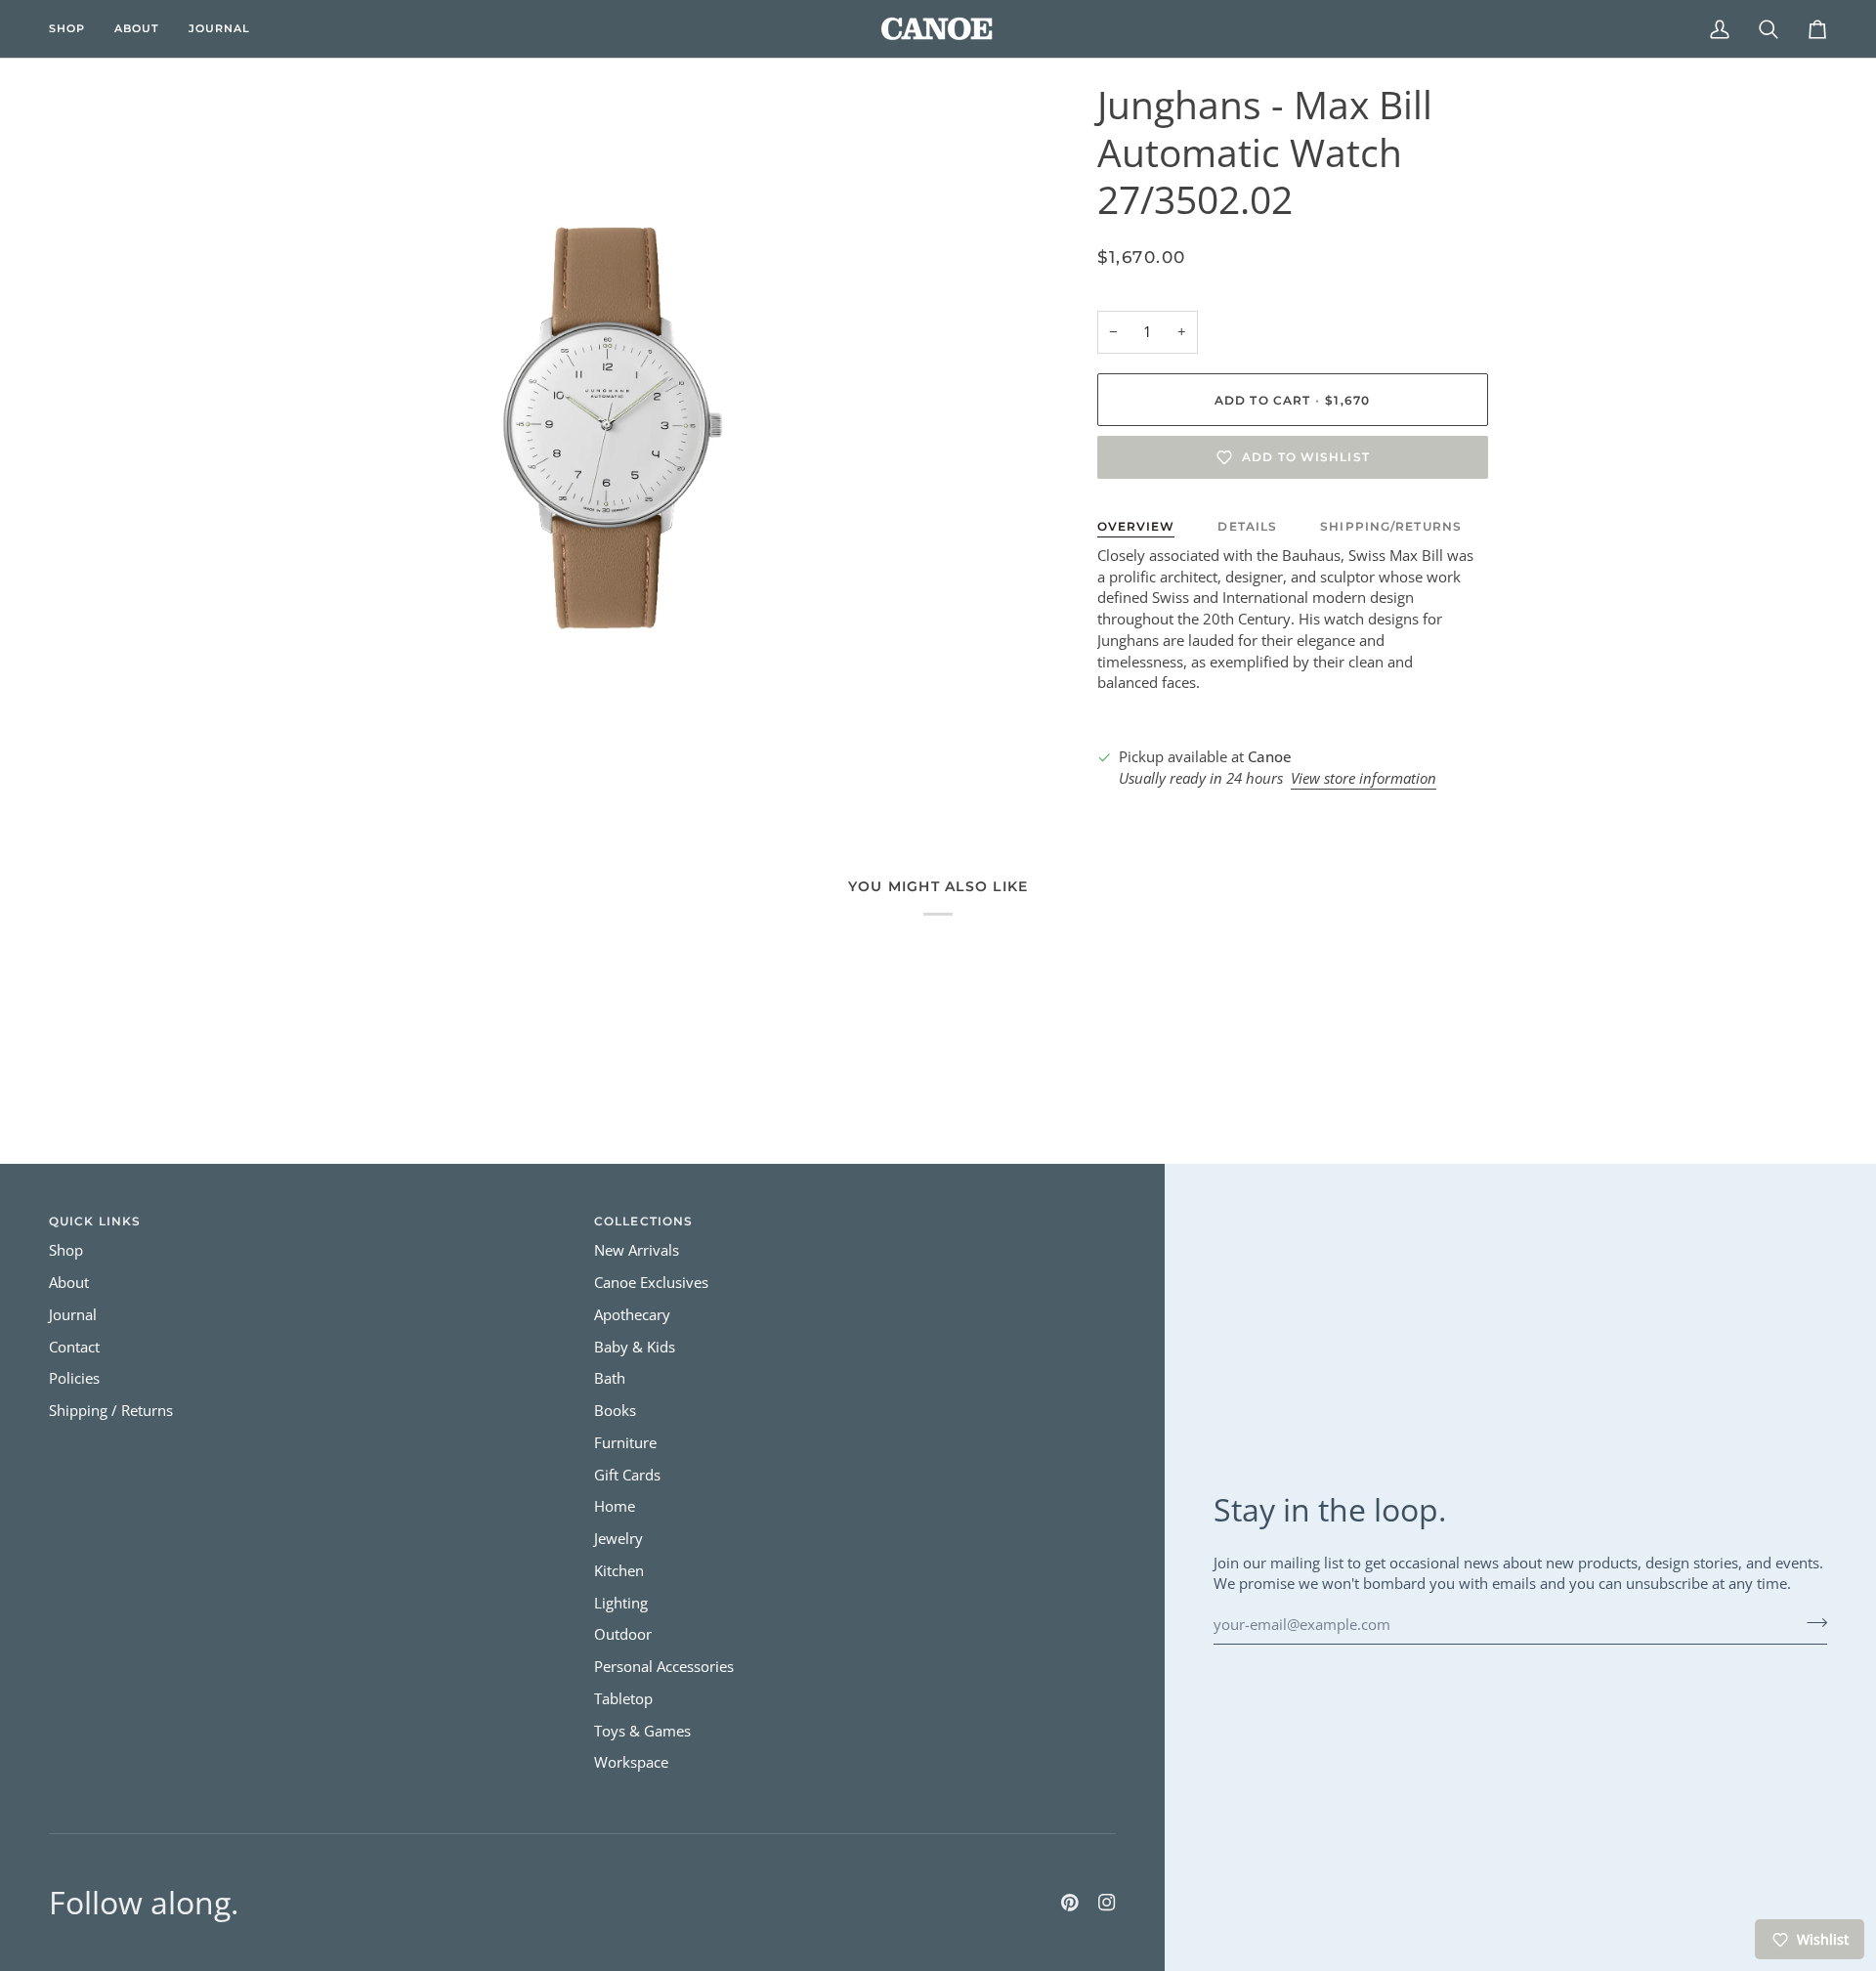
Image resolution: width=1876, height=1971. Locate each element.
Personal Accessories (664, 1667)
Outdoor (623, 1634)
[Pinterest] (1070, 1903)
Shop (66, 1250)
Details (1247, 526)
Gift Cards (627, 1475)
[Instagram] (1107, 1903)
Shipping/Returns (1391, 526)
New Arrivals (637, 1250)
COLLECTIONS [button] (643, 1221)
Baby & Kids (635, 1347)
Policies (74, 1378)
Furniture (625, 1443)
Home (615, 1506)
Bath (610, 1378)
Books (615, 1411)
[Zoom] (315, 704)
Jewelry (618, 1539)
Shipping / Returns (111, 1411)
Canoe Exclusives (651, 1283)
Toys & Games (642, 1731)
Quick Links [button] (95, 1221)
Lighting (621, 1603)
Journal (73, 1315)
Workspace (631, 1762)
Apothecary (632, 1315)
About (69, 1283)
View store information (1364, 778)
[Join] (1811, 1622)
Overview (1136, 526)
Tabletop (623, 1699)
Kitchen (619, 1571)
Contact (74, 1347)
